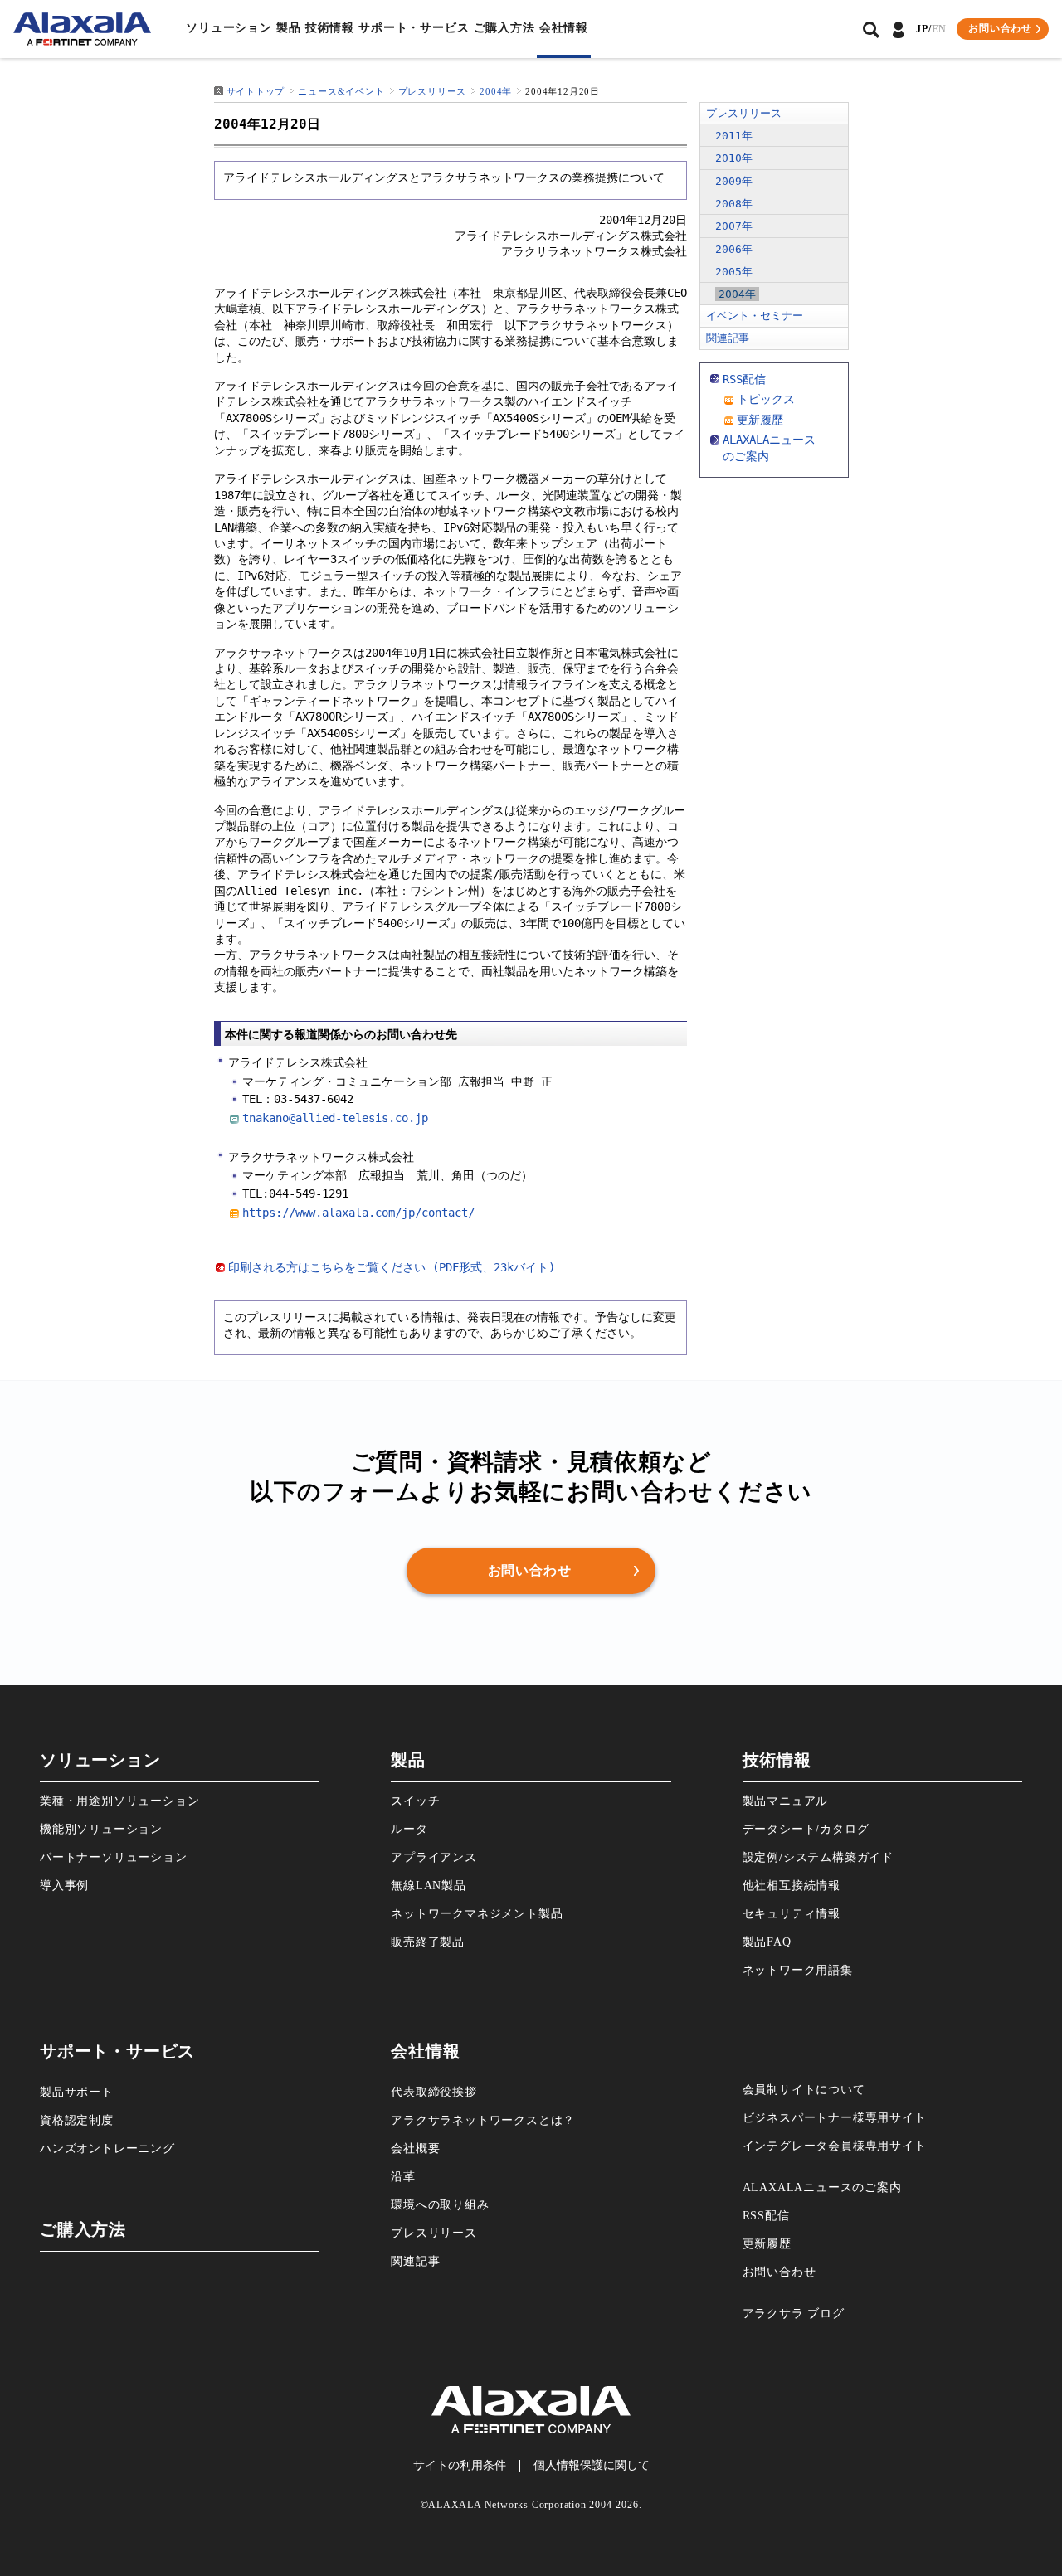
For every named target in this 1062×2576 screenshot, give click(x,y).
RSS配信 (744, 379)
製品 (289, 28)
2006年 (734, 249)
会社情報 (564, 28)
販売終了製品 (428, 1942)
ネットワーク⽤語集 (798, 1970)
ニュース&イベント (341, 91)
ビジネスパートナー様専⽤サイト (835, 2118)
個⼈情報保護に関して (592, 2465)
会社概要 (415, 2148)
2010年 (734, 158)
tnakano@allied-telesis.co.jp (335, 1118)
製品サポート (77, 2092)
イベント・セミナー (755, 316)
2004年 (496, 91)
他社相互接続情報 (792, 1886)
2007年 (734, 226)
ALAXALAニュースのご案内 (822, 2187)
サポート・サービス (414, 28)
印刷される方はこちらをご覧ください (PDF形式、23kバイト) (392, 1267)
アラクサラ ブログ (794, 2314)
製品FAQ (767, 1942)
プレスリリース (433, 91)
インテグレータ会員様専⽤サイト (835, 2146)
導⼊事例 (64, 1886)
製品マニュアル (786, 1801)
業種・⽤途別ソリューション (119, 1801)
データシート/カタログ (806, 1829)
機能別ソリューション (101, 1829)
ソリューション (229, 28)
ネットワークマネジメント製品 (477, 1914)
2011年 (734, 136)
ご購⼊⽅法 (504, 28)
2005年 (734, 272)
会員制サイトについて (804, 2090)
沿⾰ (403, 2177)
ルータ (409, 1829)
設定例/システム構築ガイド (818, 1857)
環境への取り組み (440, 2205)
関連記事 (728, 338)
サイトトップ (256, 91)
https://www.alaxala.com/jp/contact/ (358, 1213)
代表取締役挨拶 (434, 2092)
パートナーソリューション (114, 1857)
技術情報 (330, 28)
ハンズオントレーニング (107, 2148)
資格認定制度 (77, 2120)
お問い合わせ (779, 2272)
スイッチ (415, 1801)
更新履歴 (760, 420)
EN (940, 29)
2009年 (734, 181)
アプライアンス (434, 1857)
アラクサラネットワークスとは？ (483, 2120)
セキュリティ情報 (792, 1914)
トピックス (766, 399)
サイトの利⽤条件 (460, 2465)
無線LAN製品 (429, 1886)
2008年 (734, 204)
